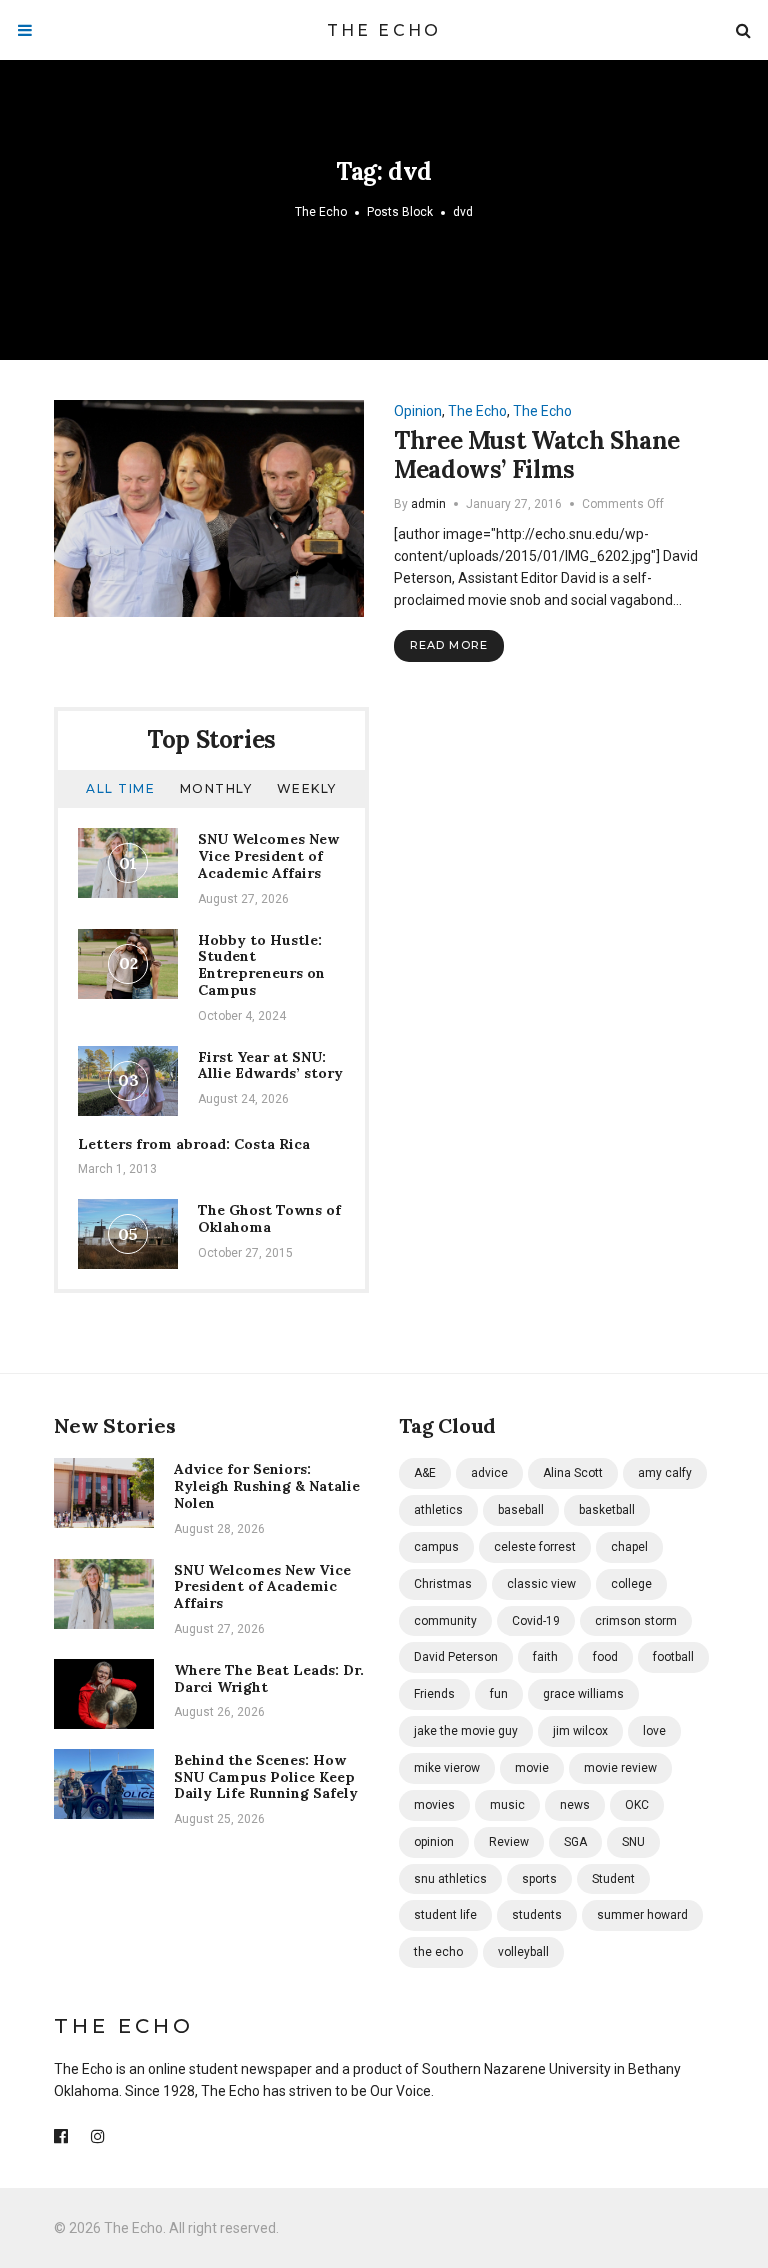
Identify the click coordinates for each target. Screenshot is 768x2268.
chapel (629, 1547)
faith (545, 1657)
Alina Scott (573, 1473)
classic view (541, 1584)
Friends (434, 1694)
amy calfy (665, 1473)
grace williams (583, 1694)
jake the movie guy (466, 1731)
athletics (438, 1510)
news (575, 1805)
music (507, 1805)
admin (428, 504)
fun (499, 1694)
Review (509, 1842)
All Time (120, 788)
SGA (575, 1842)
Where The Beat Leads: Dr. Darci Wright (269, 1678)
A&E (425, 1473)
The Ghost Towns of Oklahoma (269, 1218)
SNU (633, 1842)
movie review (620, 1768)
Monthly (216, 788)
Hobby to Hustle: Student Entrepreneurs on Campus (261, 965)
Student (613, 1879)
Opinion (418, 411)
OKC (637, 1805)
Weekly (307, 788)
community (445, 1621)
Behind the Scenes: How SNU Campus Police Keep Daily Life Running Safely (266, 1777)
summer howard (642, 1915)
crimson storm (636, 1621)
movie (532, 1768)
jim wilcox (580, 1731)
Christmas (443, 1584)
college (631, 1584)
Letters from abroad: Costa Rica (194, 1144)
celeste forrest (535, 1547)
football (673, 1657)
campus (436, 1547)
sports (539, 1879)
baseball (521, 1510)
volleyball (523, 1952)
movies (434, 1805)
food (605, 1657)
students (537, 1915)
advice (489, 1473)
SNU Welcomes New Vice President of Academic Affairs (268, 856)
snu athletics (450, 1879)
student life (445, 1915)
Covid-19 (536, 1621)
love (654, 1731)
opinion (434, 1842)
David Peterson (456, 1657)
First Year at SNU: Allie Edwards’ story (270, 1065)
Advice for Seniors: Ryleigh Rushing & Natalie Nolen (267, 1486)
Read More (449, 645)
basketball (607, 1510)
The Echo (384, 30)
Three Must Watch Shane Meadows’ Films (537, 455)
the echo (438, 1952)
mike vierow (447, 1768)
